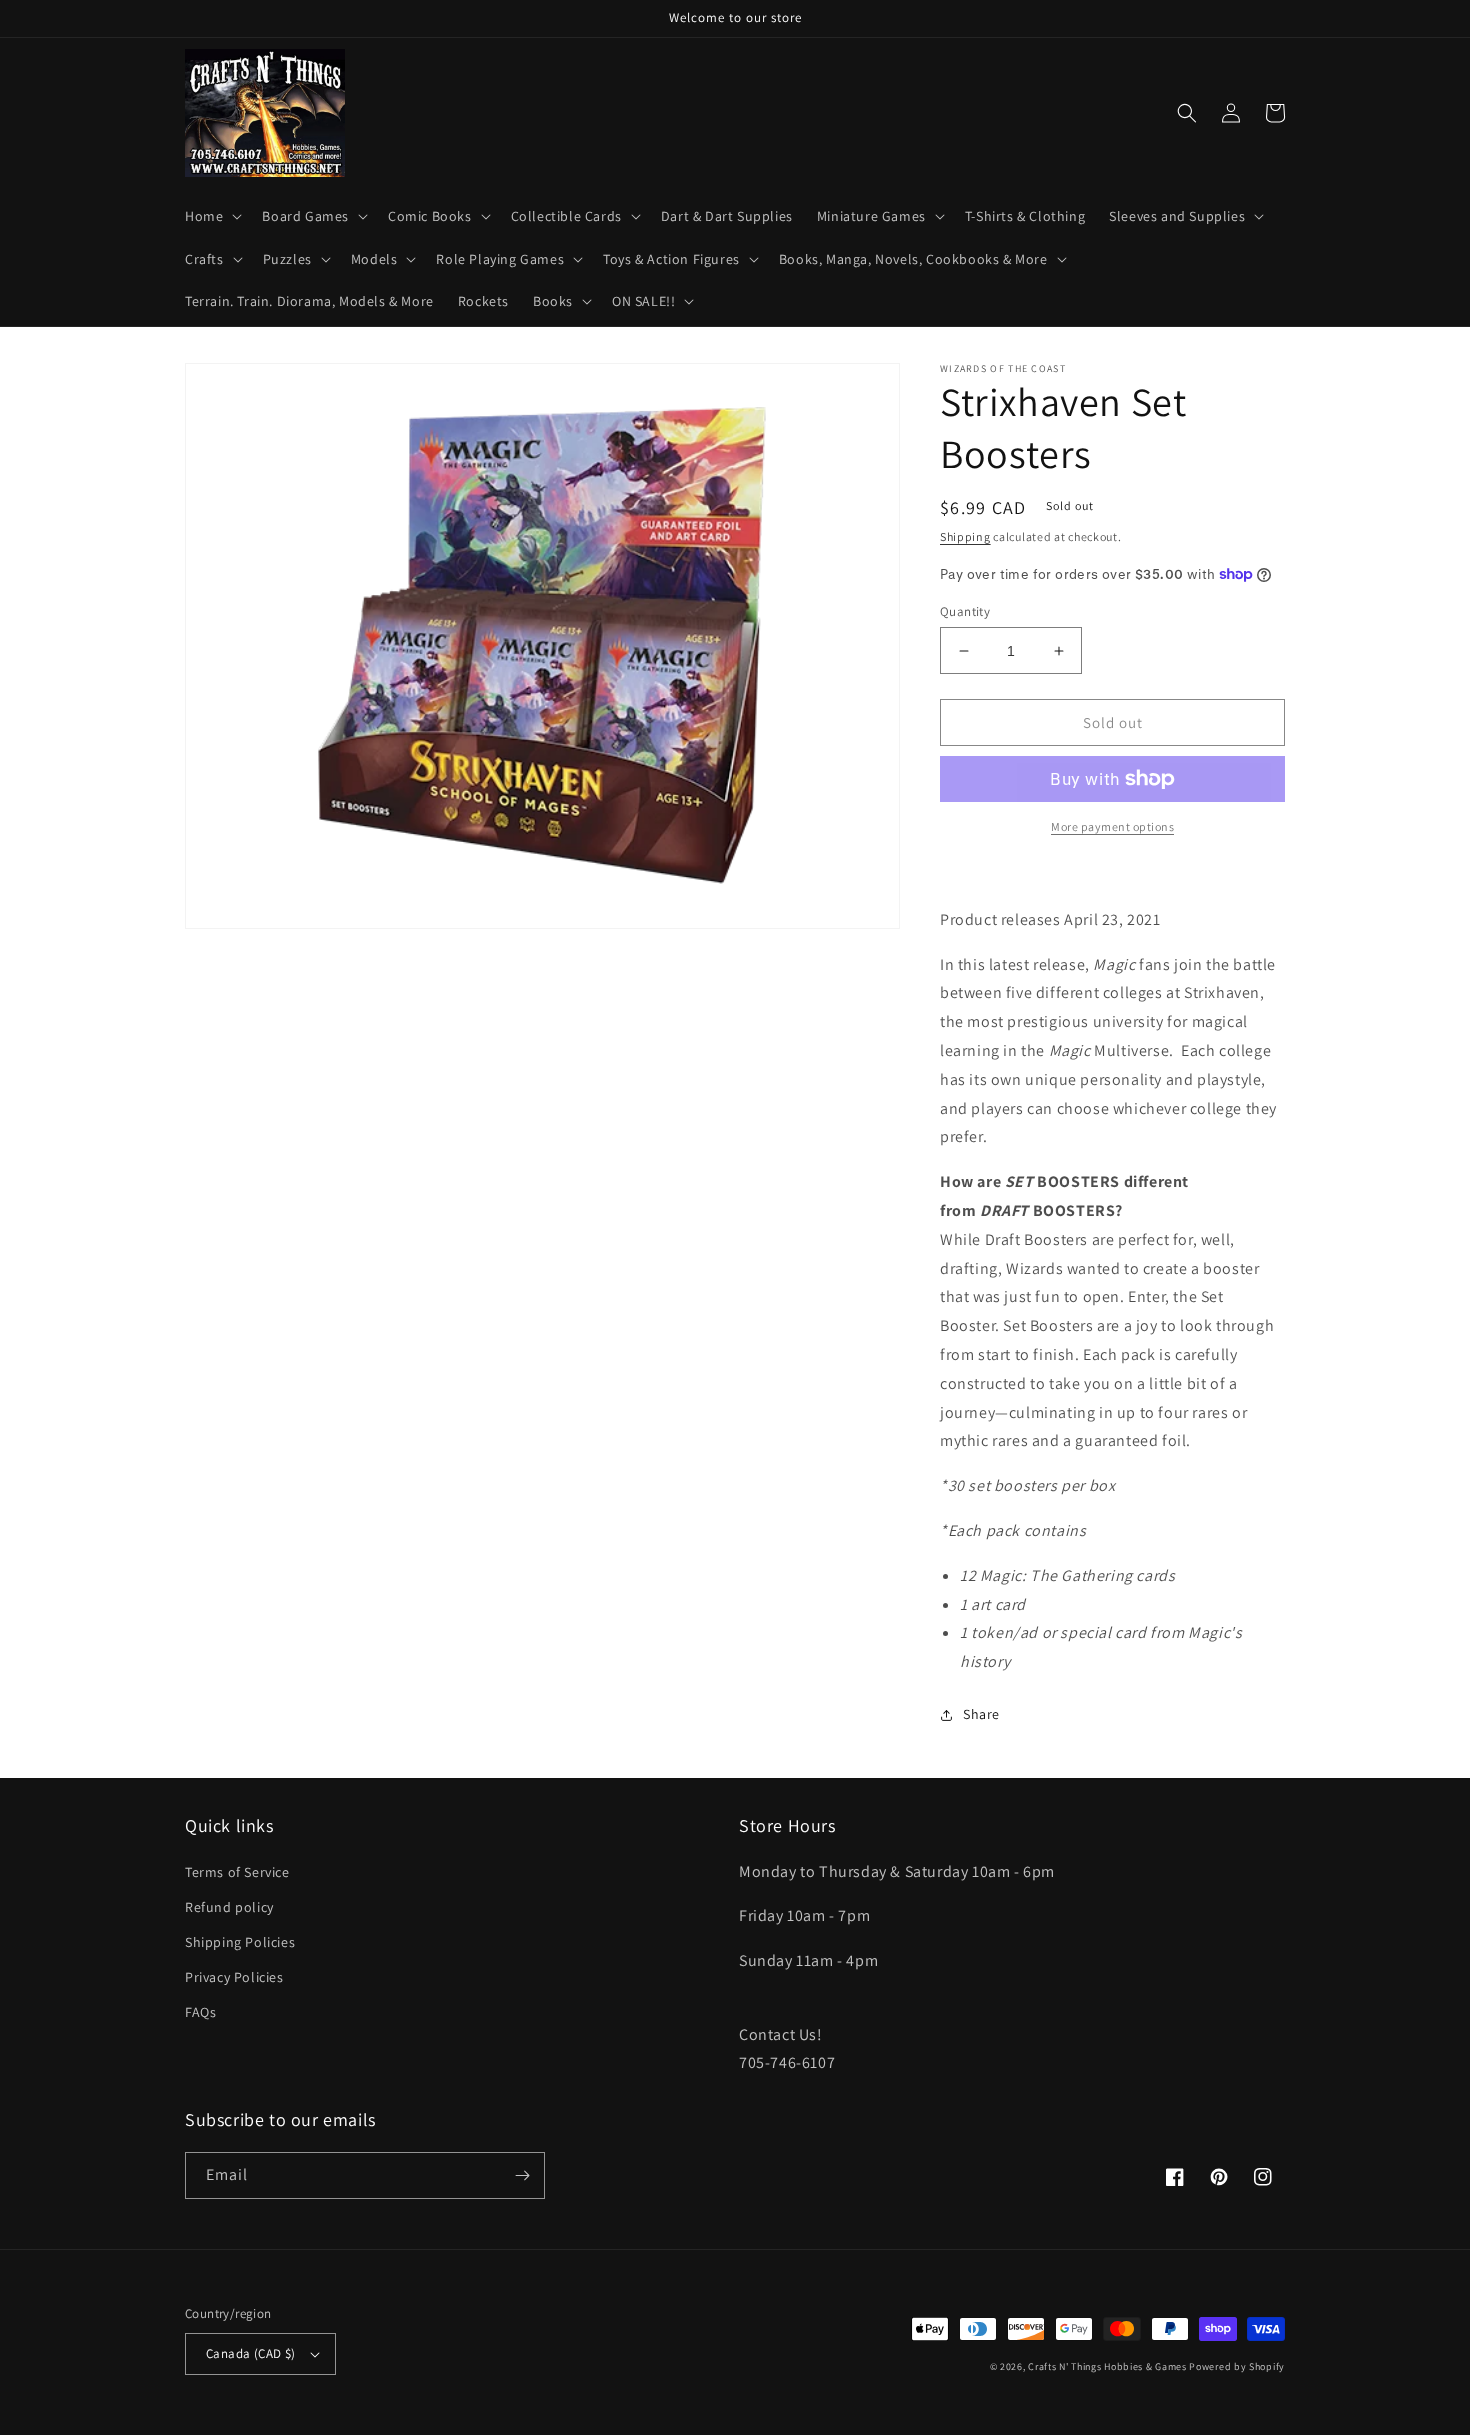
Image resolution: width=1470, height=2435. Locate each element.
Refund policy (229, 1907)
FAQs (200, 2012)
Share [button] (981, 1714)
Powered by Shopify (1237, 2366)
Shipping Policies (240, 1942)
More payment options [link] (1112, 826)
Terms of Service (237, 1872)
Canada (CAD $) (251, 2353)
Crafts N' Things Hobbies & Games (1108, 2366)
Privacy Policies (234, 1977)
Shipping (965, 536)
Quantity (965, 611)
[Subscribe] (522, 2175)
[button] (211, 216)
